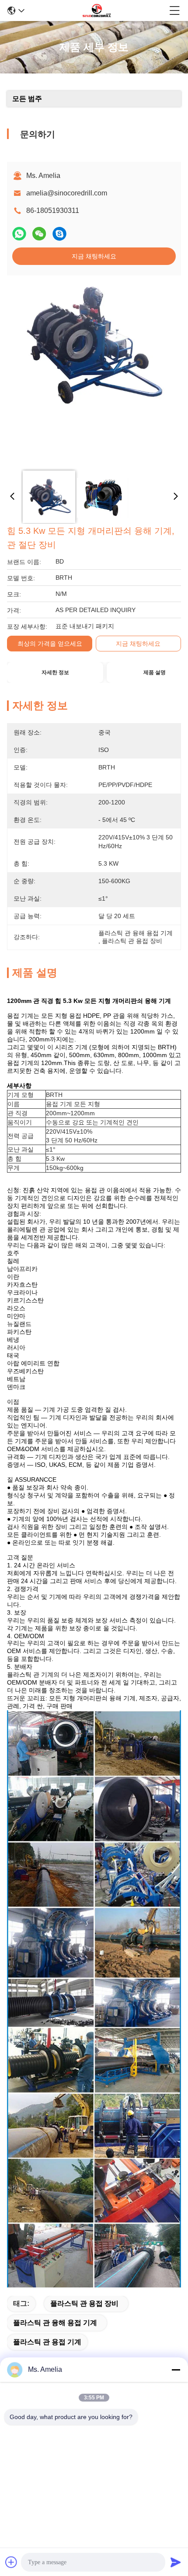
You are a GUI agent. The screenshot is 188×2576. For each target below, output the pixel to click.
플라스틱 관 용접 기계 (47, 2342)
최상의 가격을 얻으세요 (50, 644)
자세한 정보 (55, 672)
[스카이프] (59, 234)
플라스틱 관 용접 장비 (84, 2303)
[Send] (176, 2562)
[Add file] (11, 2562)
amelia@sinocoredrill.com (67, 193)
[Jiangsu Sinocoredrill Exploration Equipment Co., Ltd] (97, 10)
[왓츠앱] (19, 234)
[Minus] (176, 2370)
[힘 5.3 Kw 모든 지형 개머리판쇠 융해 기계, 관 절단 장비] (92, 372)
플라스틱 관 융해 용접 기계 (55, 2323)
